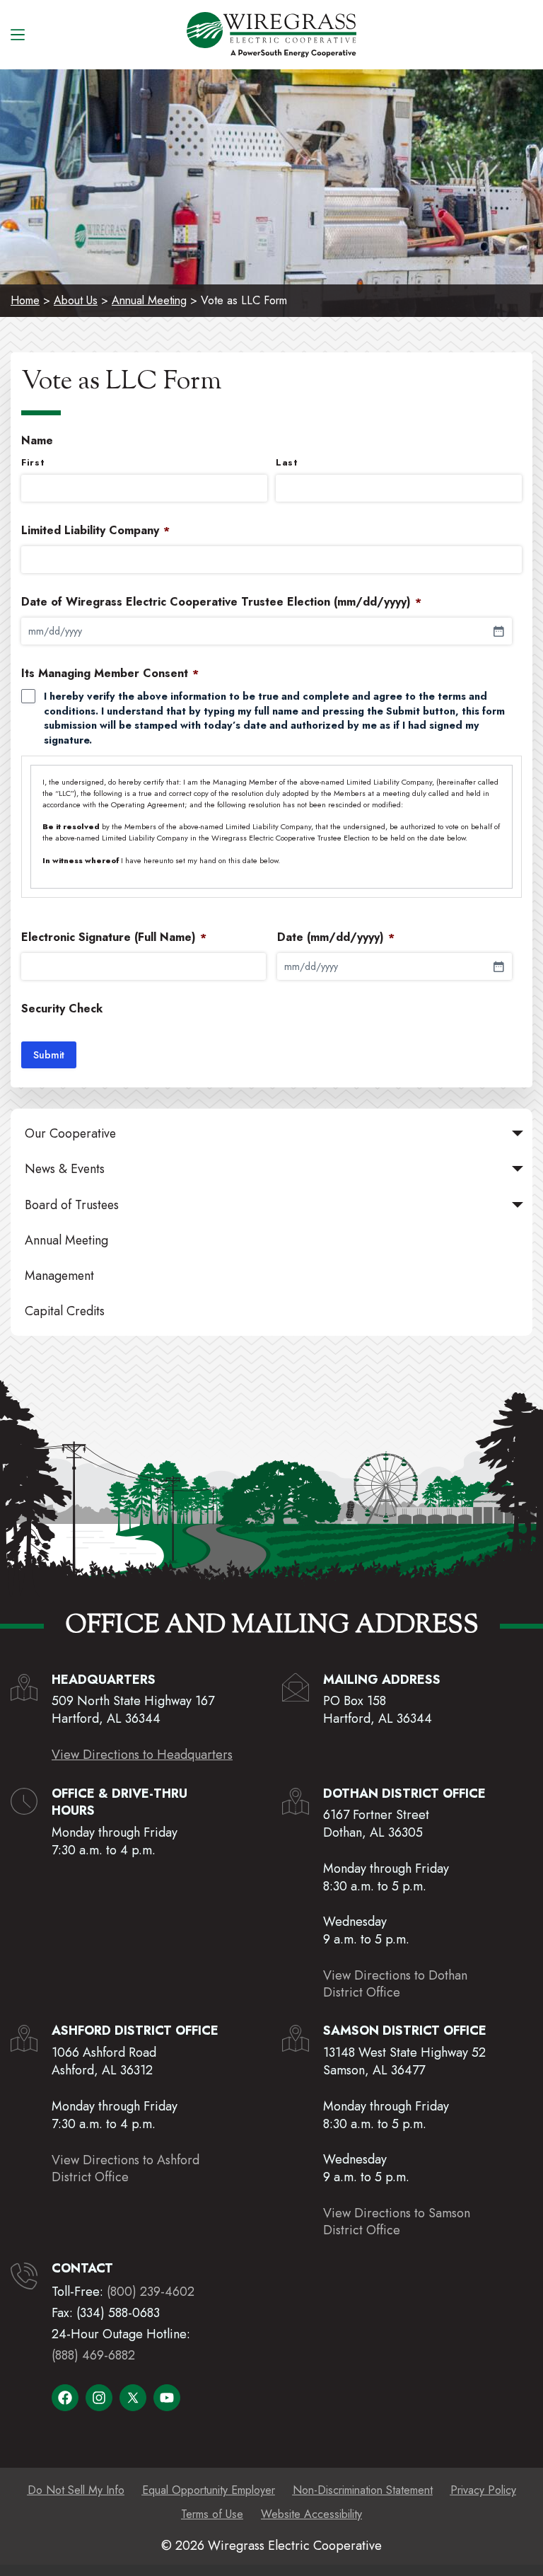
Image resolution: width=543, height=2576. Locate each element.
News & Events (65, 1169)
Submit (49, 1055)
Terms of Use (212, 2514)
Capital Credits (65, 1311)
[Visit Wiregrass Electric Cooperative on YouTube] (167, 2398)
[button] (518, 1133)
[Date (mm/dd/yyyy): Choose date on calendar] (498, 966)
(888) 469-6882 (93, 2355)
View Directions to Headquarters (142, 1755)
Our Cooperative (70, 1133)
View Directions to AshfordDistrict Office (125, 2168)
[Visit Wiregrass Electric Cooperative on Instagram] (99, 2398)
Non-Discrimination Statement (363, 2490)
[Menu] (18, 35)
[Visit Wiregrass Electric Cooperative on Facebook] (65, 2398)
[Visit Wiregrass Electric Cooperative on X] (133, 2398)
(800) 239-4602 (151, 2292)
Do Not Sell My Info (76, 2490)
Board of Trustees (72, 1205)
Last (287, 463)
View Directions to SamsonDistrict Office (397, 2222)
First (33, 463)
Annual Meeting (149, 300)
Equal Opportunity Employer (209, 2490)
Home (25, 300)
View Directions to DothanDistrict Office (395, 1984)
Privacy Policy (483, 2490)
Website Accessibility (311, 2514)
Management (59, 1276)
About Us (76, 300)
